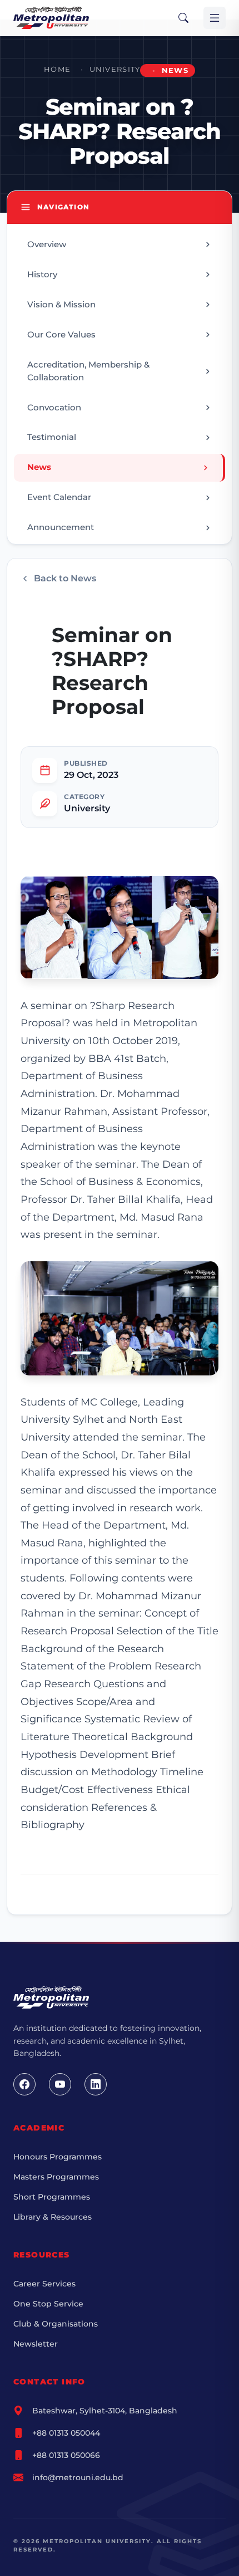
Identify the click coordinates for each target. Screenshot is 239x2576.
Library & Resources (53, 2217)
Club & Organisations (56, 2324)
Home (57, 69)
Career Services (44, 2284)
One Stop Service (48, 2304)
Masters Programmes (56, 2177)
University (115, 69)
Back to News (65, 578)
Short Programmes (52, 2197)
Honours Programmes (58, 2157)
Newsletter (36, 2344)
